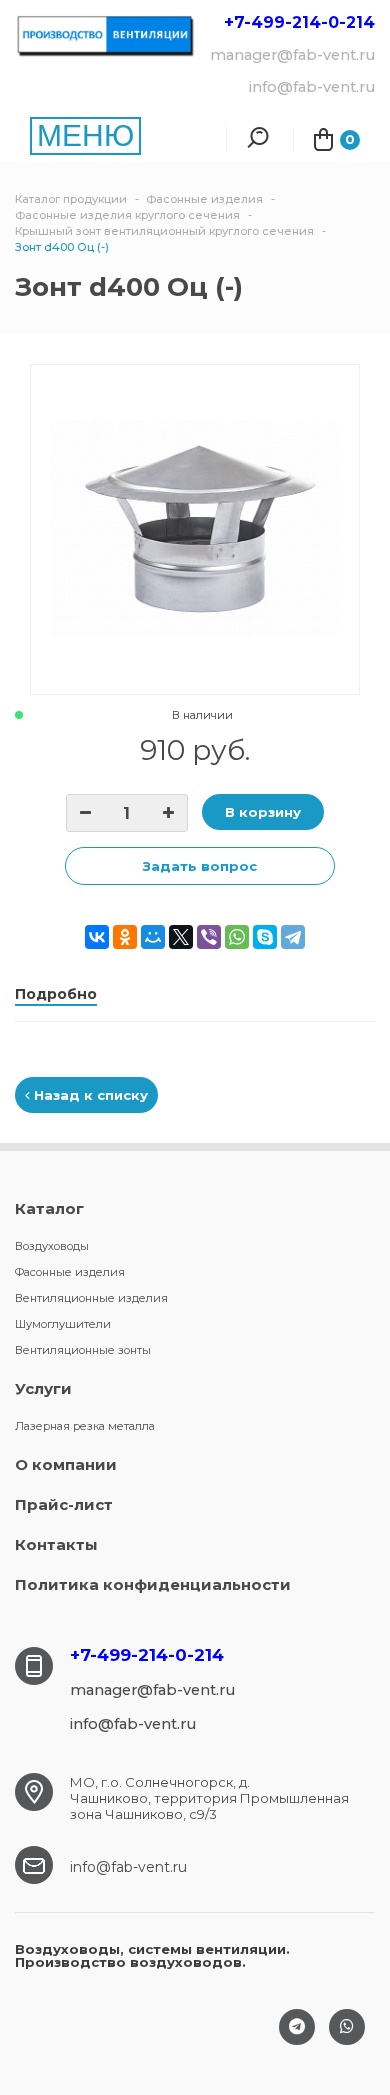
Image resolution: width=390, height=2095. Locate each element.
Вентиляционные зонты (83, 1350)
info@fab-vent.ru (128, 1867)
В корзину (263, 812)
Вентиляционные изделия (91, 1298)
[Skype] (265, 937)
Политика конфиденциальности (153, 1584)
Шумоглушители (63, 1324)
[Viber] (209, 937)
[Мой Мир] (153, 937)
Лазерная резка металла (85, 1426)
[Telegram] (293, 937)
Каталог (49, 1208)
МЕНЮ (85, 135)
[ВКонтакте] (97, 937)
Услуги (43, 1388)
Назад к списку (89, 1095)
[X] (181, 937)
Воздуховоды (52, 1246)
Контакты (56, 1544)
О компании (66, 1464)
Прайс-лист (64, 1504)
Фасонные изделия (70, 1272)
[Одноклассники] (125, 937)
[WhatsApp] (237, 937)
